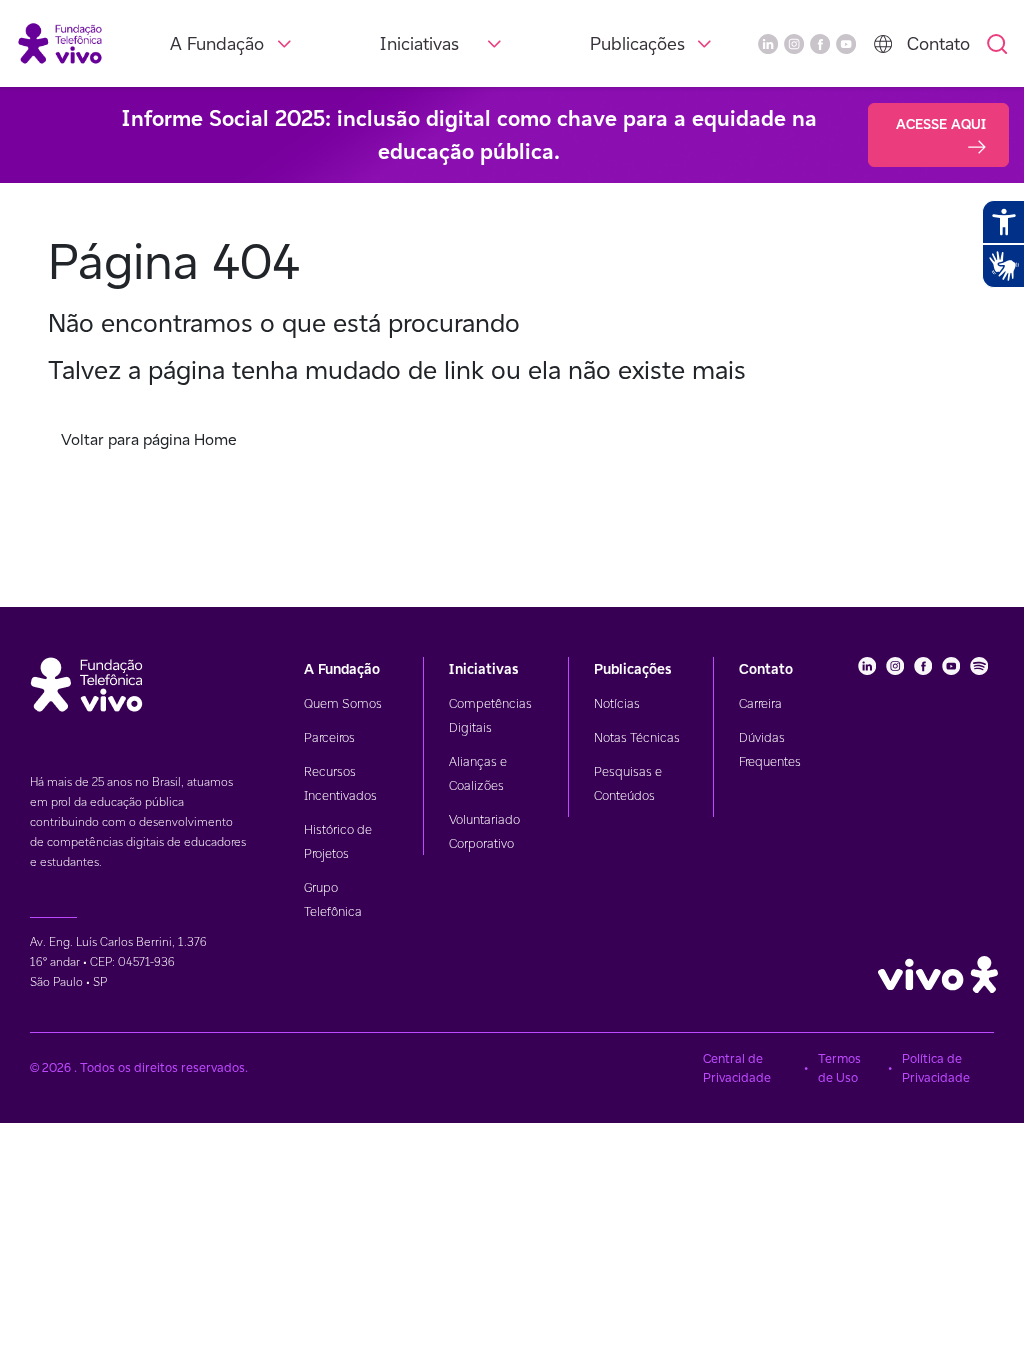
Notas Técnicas (637, 737)
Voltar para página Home (149, 439)
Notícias (617, 703)
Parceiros (329, 737)
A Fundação (217, 43)
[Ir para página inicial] (60, 42)
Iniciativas (419, 43)
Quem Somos (343, 703)
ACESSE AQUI (941, 124)
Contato (938, 43)
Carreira (760, 703)
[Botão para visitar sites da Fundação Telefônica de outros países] (883, 44)
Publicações (637, 43)
